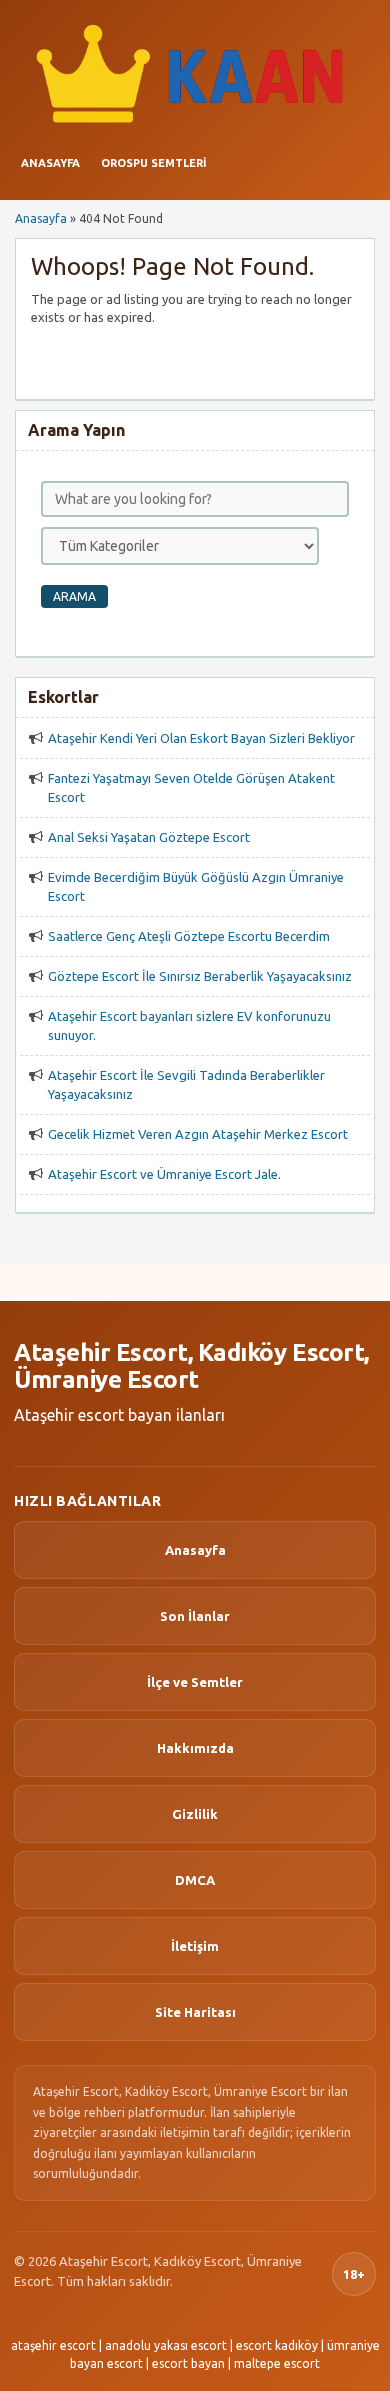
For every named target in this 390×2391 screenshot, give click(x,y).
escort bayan (188, 2363)
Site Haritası (195, 2012)
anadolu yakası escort (166, 2345)
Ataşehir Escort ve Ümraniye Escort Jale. (164, 1174)
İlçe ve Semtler (195, 1682)
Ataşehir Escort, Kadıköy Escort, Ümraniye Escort (191, 1366)
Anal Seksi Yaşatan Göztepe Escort (149, 837)
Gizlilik (195, 1814)
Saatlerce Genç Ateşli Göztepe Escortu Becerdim (189, 936)
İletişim (195, 1946)
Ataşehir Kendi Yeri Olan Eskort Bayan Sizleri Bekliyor (201, 738)
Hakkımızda (195, 1748)
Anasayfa (50, 163)
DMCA (195, 1880)
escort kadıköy (277, 2345)
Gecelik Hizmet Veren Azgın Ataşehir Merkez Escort (198, 1134)
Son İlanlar (195, 1616)
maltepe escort (277, 2363)
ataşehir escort (53, 2345)
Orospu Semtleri (153, 163)
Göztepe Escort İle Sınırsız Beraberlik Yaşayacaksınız (200, 976)
